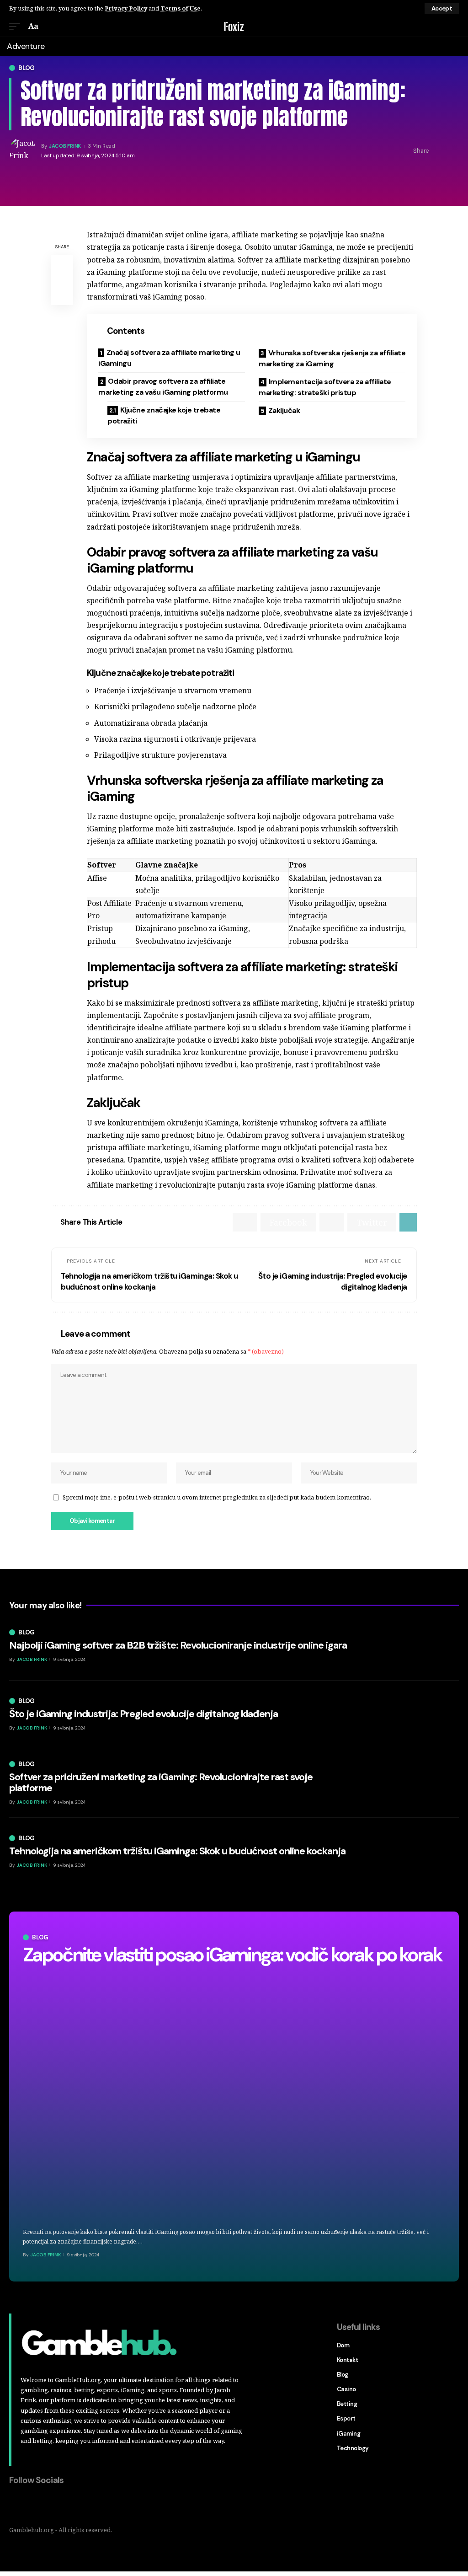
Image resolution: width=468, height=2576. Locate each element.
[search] (453, 27)
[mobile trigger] (17, 26)
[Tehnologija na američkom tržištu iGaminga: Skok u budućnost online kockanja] (413, 1852)
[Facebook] (16, 2505)
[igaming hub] (234, 27)
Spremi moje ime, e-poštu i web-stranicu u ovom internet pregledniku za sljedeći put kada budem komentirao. (217, 1497)
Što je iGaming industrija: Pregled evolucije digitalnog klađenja (144, 1714)
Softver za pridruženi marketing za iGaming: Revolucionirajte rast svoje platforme (161, 1782)
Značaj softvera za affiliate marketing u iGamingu (169, 358)
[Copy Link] (452, 151)
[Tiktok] (74, 2505)
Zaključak (284, 410)
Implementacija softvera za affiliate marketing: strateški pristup (325, 387)
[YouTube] (55, 2505)
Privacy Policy (126, 8)
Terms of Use (181, 8)
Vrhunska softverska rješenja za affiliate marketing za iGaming (332, 358)
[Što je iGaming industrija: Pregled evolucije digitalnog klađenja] (413, 1715)
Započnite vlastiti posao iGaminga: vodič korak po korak (232, 1955)
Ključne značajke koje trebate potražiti (164, 415)
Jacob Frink (65, 146)
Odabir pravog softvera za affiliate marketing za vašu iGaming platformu (163, 387)
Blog (27, 68)
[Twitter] (36, 2505)
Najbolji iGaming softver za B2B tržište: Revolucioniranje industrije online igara (178, 1645)
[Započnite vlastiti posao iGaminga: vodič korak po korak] (234, 2096)
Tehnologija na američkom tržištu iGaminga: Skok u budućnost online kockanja (177, 1851)
